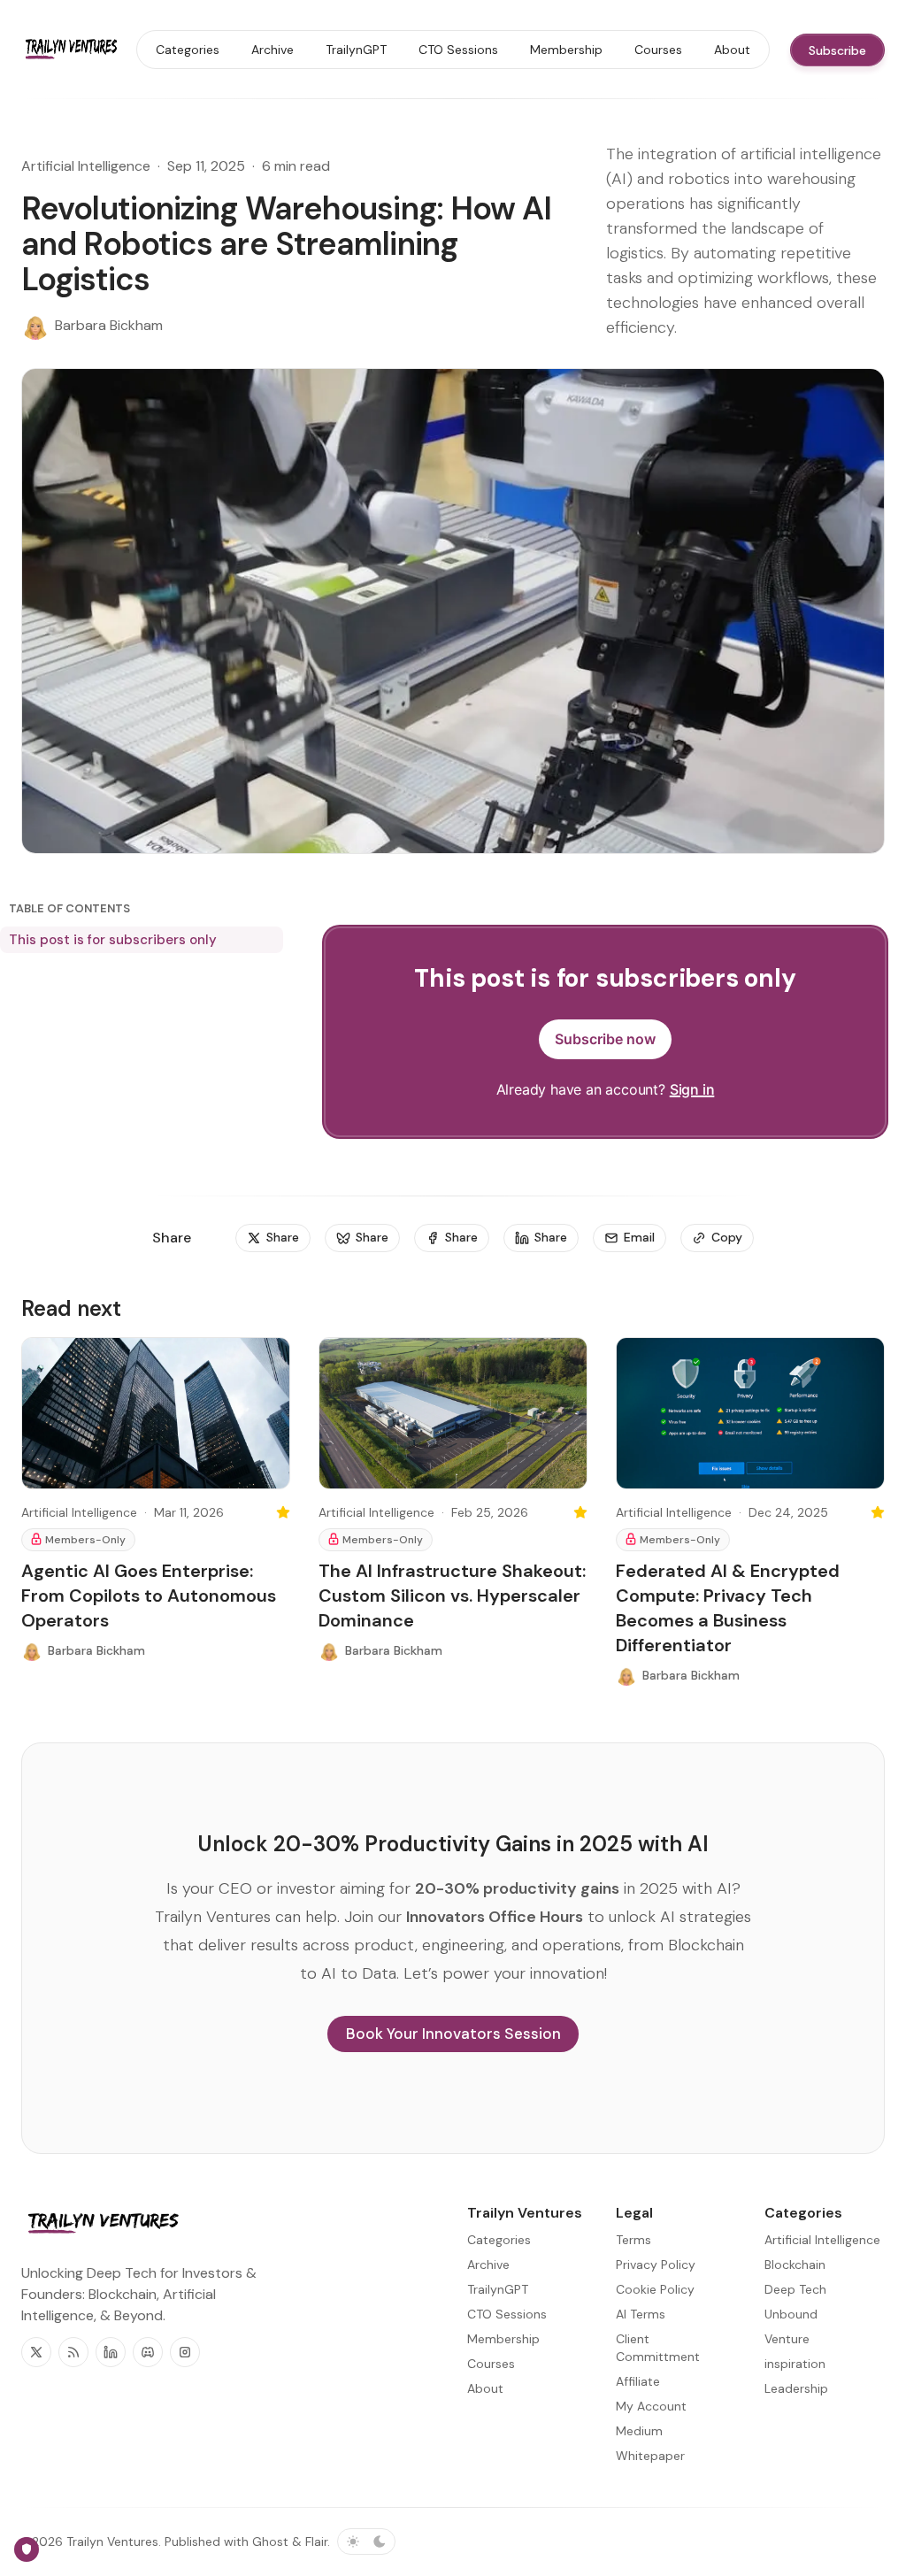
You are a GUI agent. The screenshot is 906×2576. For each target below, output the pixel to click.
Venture (787, 2339)
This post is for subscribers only (113, 940)
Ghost (270, 2541)
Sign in (692, 1089)
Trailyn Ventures (112, 2541)
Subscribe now (605, 1039)
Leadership (796, 2388)
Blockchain (795, 2265)
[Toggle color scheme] (366, 2541)
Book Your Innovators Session (453, 2034)
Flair (316, 2541)
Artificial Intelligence (86, 166)
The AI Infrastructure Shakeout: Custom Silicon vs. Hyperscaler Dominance (452, 1596)
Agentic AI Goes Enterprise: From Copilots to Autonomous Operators (149, 1596)
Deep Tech (795, 2289)
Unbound (791, 2314)
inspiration (795, 2364)
